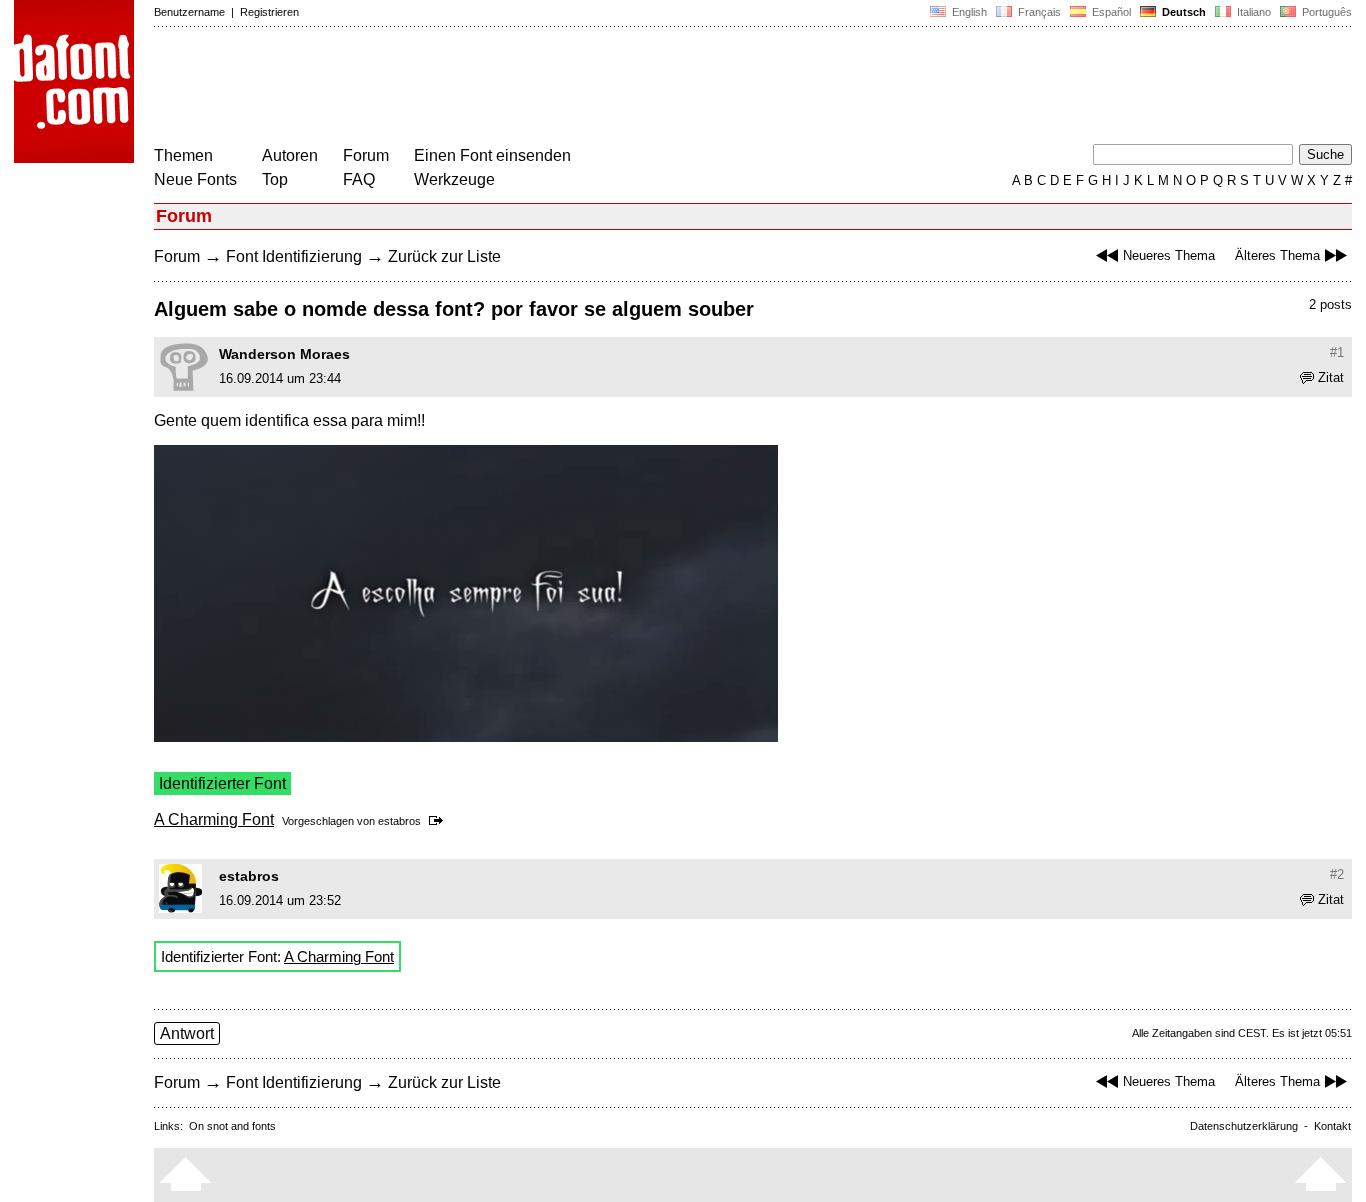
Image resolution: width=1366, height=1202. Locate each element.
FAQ (359, 179)
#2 (1337, 874)
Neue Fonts (195, 179)
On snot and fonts (232, 1126)
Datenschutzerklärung (1244, 1126)
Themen (183, 155)
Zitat (1331, 377)
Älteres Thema (1277, 255)
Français (1038, 12)
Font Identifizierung (294, 256)
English (968, 12)
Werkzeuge (454, 179)
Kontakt (1332, 1126)
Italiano (1252, 12)
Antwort (187, 1033)
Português (1324, 12)
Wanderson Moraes (284, 354)
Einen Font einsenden (492, 155)
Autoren (290, 155)
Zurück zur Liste (444, 256)
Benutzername (189, 12)
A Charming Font (214, 819)
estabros (399, 821)
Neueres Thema (1169, 255)
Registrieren (269, 12)
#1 (1337, 352)
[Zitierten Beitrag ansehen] (439, 821)
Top (275, 179)
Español (1110, 12)
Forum (366, 155)
